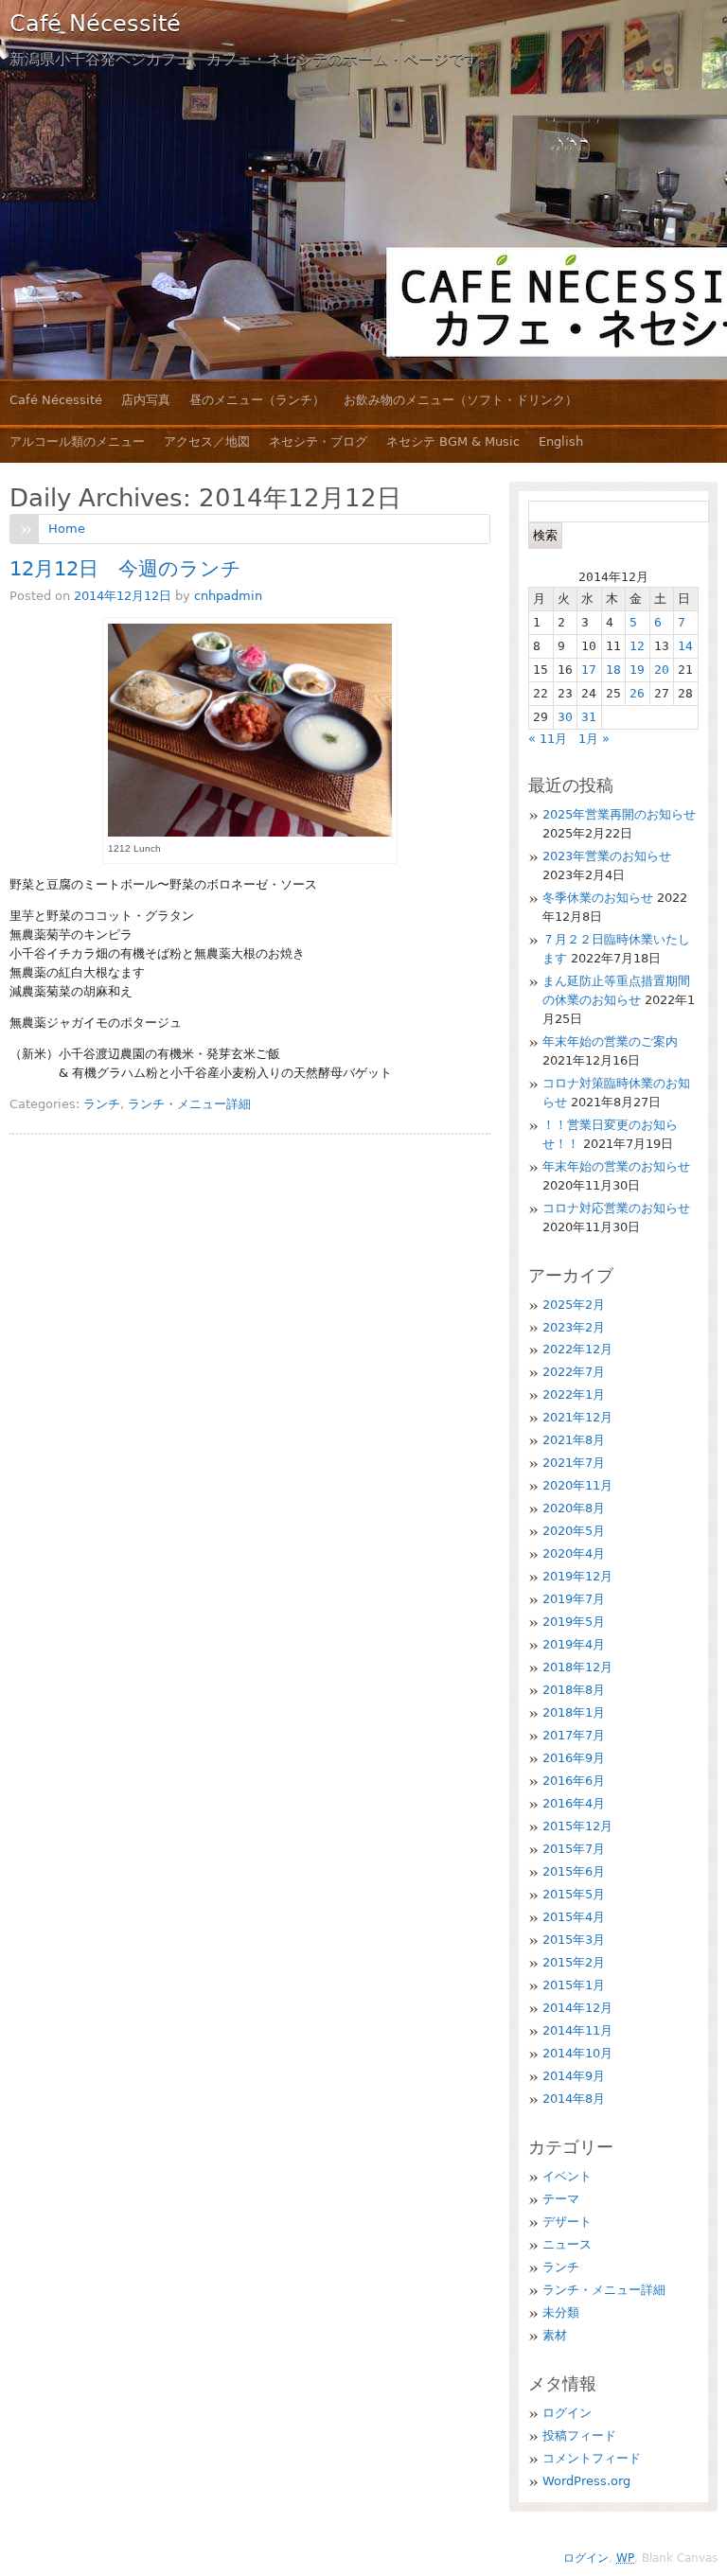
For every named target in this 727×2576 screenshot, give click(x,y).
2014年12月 (577, 2008)
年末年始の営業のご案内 (610, 1041)
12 (637, 646)
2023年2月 (574, 1327)
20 (662, 670)
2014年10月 (577, 2053)
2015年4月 (574, 1917)
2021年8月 (574, 1440)
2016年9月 (574, 1758)
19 (637, 670)
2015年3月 (574, 1940)
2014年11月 (577, 2030)
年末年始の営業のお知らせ (616, 1166)
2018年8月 (574, 1690)
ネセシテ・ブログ (318, 441)
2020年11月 (577, 1485)
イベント (567, 2176)
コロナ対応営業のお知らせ (616, 1208)
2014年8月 (574, 2099)
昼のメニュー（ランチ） (257, 400)
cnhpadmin (228, 596)
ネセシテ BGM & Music (453, 441)
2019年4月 (574, 1644)
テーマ (561, 2199)
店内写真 (146, 400)
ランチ (102, 1104)
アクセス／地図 (207, 441)
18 (613, 670)
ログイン (567, 2413)
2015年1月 (574, 1985)
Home (67, 529)
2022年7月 (574, 1372)
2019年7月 (574, 1599)
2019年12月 (577, 1576)
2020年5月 (574, 1531)
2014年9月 (574, 2076)
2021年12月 (577, 1417)
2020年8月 (574, 1508)
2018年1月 (574, 1712)
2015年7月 (574, 1849)
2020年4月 (574, 1553)
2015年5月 (574, 1894)
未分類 (561, 2312)
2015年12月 (577, 1826)
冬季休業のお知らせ (598, 898)
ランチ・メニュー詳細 (189, 1104)
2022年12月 (577, 1349)
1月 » (594, 739)
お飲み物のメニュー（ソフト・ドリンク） (461, 400)
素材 (555, 2335)
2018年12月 (577, 1667)
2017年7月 (574, 1735)
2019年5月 (574, 1622)
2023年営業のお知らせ (607, 856)
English (561, 441)
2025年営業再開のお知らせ (619, 814)
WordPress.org (586, 2481)
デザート (567, 2222)
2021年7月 (574, 1463)
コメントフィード (592, 2458)
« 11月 (548, 739)
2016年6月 (574, 1781)
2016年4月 (574, 1803)
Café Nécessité (95, 24)
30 (565, 717)
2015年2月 (574, 1962)
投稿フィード (579, 2435)
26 (637, 693)
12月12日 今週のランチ (125, 569)
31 (589, 717)
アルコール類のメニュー (77, 441)
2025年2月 (574, 1305)
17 (589, 670)
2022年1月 (574, 1394)
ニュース (567, 2244)
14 (685, 646)
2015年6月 (574, 1871)
